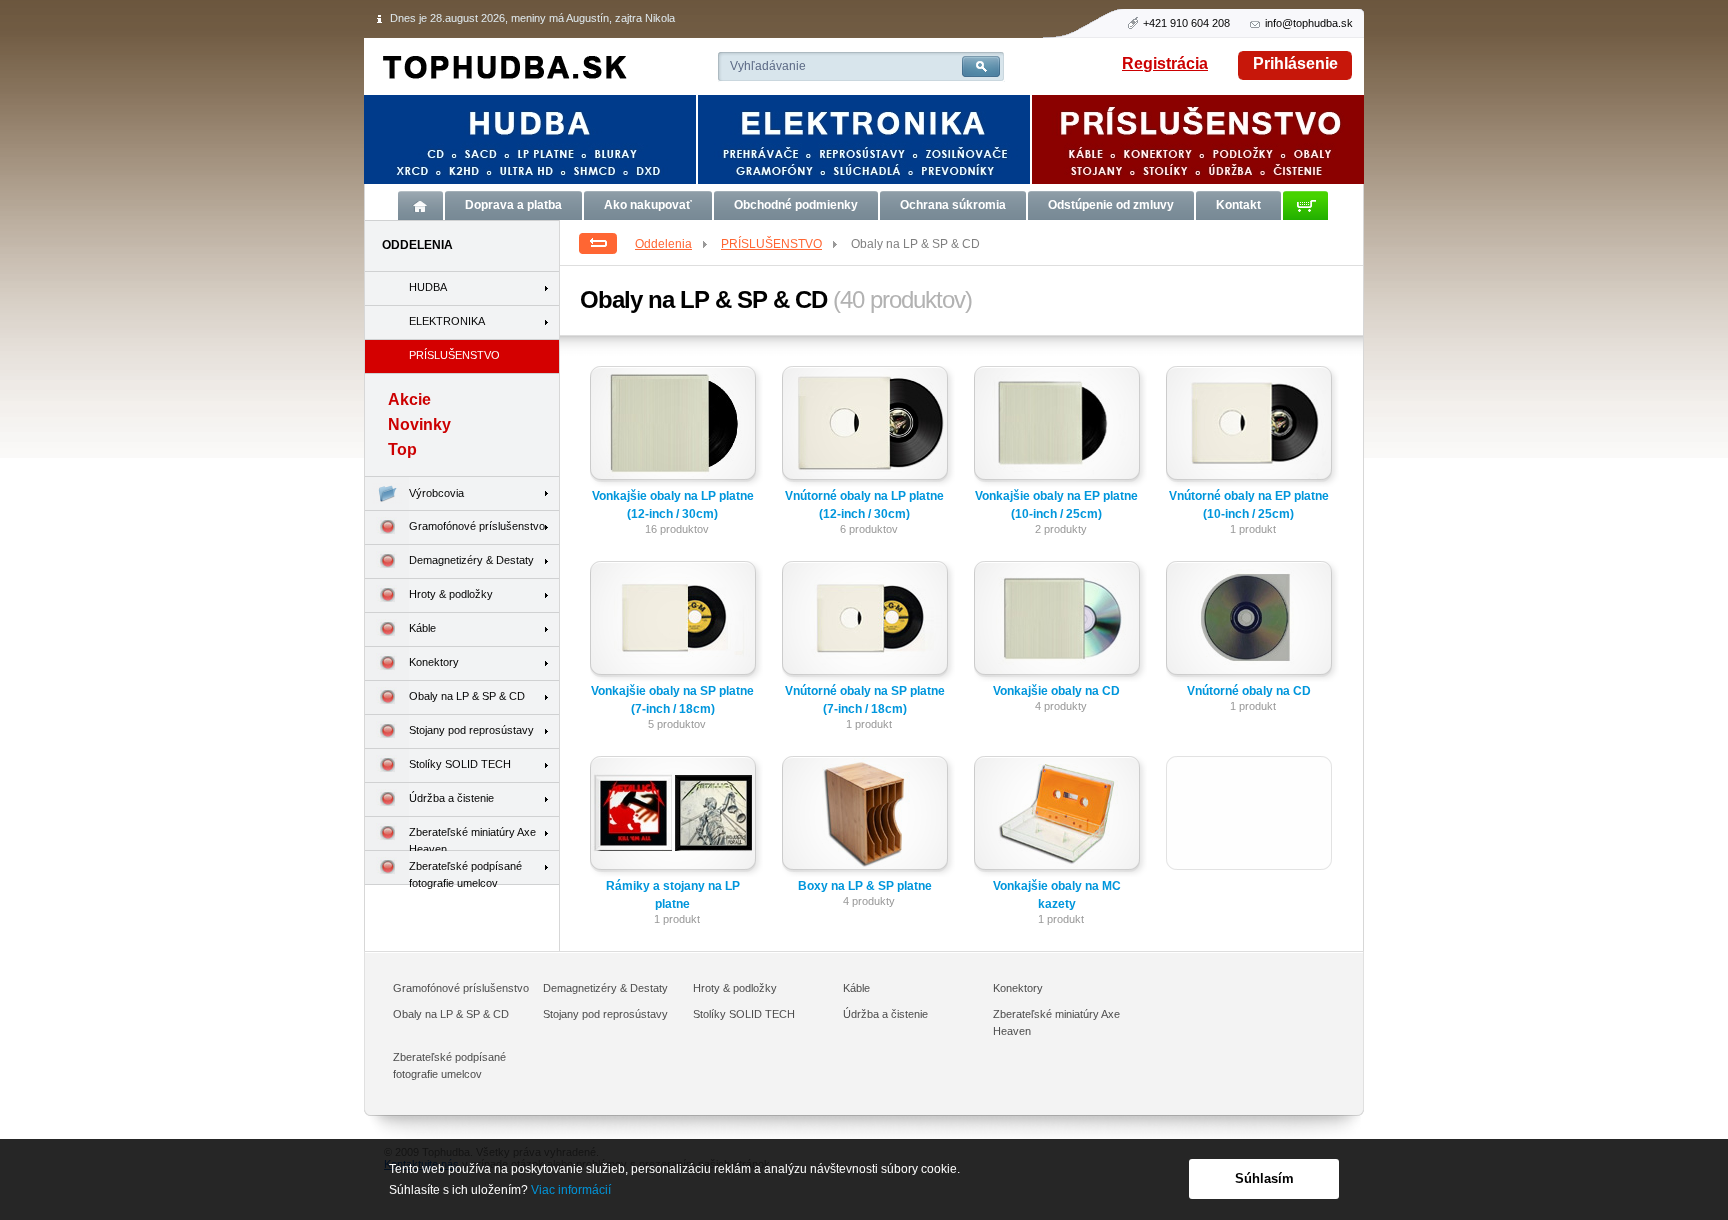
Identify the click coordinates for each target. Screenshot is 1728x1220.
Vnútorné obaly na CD (1249, 691)
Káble (422, 628)
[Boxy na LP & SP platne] (868, 816)
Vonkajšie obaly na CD (1056, 691)
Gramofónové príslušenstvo (477, 526)
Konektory (434, 662)
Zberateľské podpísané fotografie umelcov (465, 872)
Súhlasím (1264, 1178)
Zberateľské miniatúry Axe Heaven (472, 838)
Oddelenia (663, 244)
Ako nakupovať (648, 205)
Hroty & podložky (451, 594)
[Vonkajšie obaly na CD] (1060, 621)
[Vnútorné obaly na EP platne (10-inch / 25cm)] (1252, 426)
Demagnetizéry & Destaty (471, 560)
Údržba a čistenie (451, 798)
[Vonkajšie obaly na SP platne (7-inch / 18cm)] (676, 621)
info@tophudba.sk (1309, 23)
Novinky (419, 424)
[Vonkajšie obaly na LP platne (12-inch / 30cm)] (676, 426)
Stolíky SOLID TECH (460, 764)
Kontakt (1238, 205)
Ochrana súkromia (953, 205)
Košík (1305, 205)
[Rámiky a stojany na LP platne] (676, 816)
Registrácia (1165, 63)
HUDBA (428, 287)
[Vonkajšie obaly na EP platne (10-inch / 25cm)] (1060, 426)
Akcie (409, 399)
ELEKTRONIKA (447, 321)
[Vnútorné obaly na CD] (1252, 621)
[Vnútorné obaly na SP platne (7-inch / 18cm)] (868, 621)
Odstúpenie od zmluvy (1111, 205)
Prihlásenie (1295, 63)
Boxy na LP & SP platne (865, 886)
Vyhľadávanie (768, 66)
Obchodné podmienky (796, 205)
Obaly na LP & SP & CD (467, 696)
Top (402, 449)
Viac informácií (571, 1190)
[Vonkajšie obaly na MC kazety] (1060, 816)
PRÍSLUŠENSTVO (771, 244)
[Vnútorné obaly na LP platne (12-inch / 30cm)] (868, 426)
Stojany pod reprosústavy (471, 730)
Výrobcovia (436, 493)
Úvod (420, 205)
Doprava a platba (513, 205)
